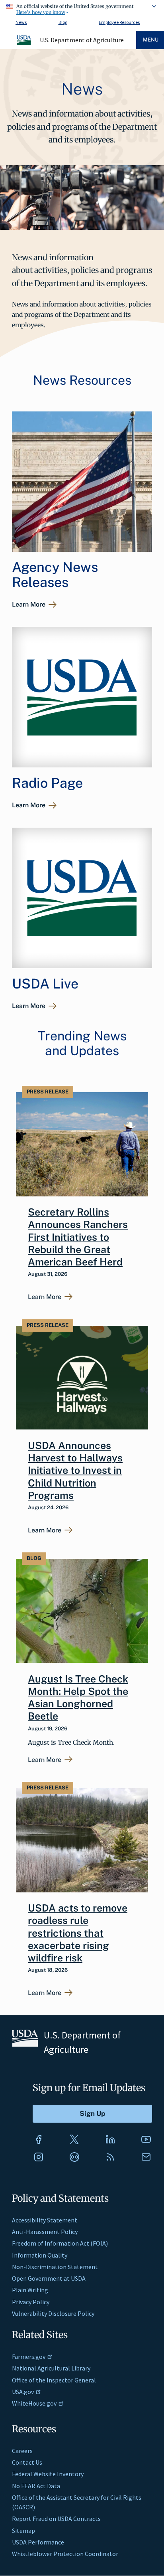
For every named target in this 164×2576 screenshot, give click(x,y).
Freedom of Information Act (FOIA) (60, 2243)
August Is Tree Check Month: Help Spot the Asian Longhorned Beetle (78, 1698)
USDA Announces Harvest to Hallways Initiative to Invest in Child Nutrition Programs (75, 1470)
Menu (151, 40)
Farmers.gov (29, 2357)
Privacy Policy (31, 2302)
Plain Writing (30, 2290)
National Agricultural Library (51, 2368)
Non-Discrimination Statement (55, 2267)
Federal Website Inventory (48, 2474)
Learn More (29, 604)
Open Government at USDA (49, 2278)
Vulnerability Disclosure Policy (53, 2313)
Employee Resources (119, 22)
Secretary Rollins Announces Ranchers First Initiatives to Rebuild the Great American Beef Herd (78, 1237)
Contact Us (27, 2462)
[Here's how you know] (82, 8)
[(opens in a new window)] (39, 2139)
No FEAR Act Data (36, 2486)
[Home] (24, 44)
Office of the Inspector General (54, 2380)
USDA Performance (38, 2542)
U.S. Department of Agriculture (82, 40)
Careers (22, 2451)
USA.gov (23, 2392)
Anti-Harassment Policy (45, 2232)
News (21, 22)
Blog (63, 22)
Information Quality (40, 2255)
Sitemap (23, 2531)
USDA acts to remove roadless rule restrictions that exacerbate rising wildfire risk (78, 1933)
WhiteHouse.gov (34, 2403)
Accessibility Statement (45, 2220)
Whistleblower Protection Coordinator (65, 2554)
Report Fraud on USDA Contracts (56, 2519)
